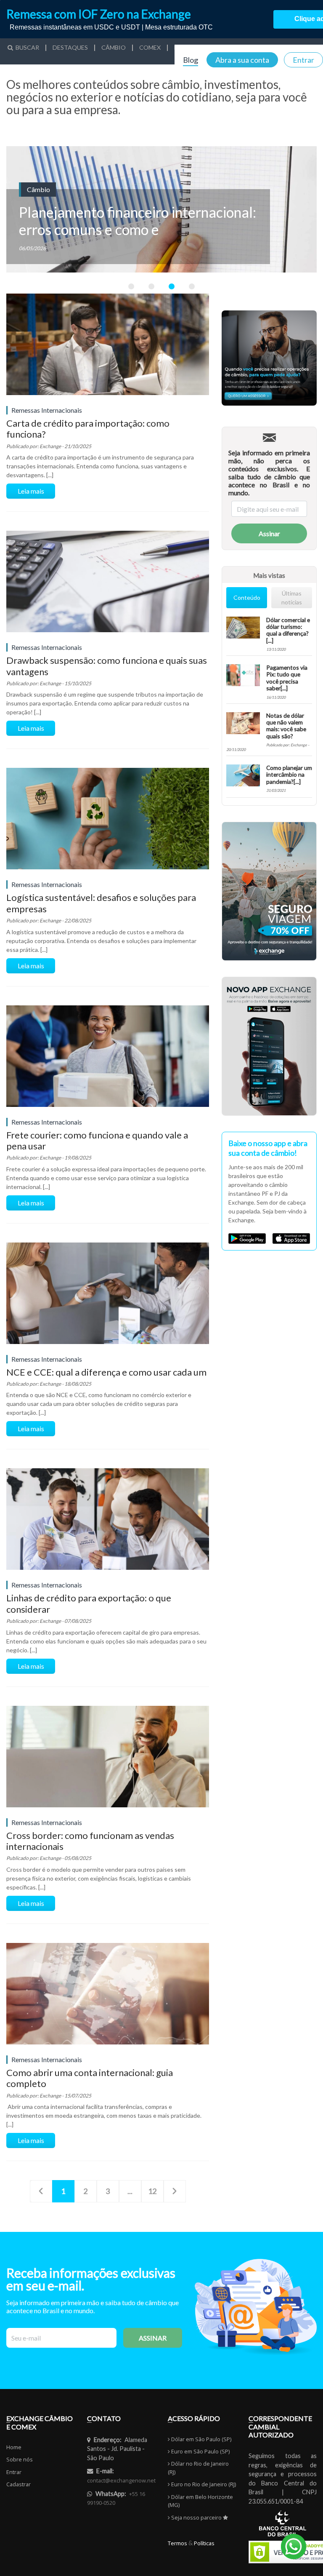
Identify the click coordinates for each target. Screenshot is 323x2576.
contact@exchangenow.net (121, 2480)
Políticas (204, 2543)
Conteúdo (247, 597)
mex (150, 48)
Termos (177, 2543)
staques (70, 48)
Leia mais (31, 491)
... (130, 2191)
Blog (191, 60)
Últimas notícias (292, 598)
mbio (114, 48)
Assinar (269, 533)
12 (152, 2191)
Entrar (303, 60)
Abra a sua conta (242, 60)
